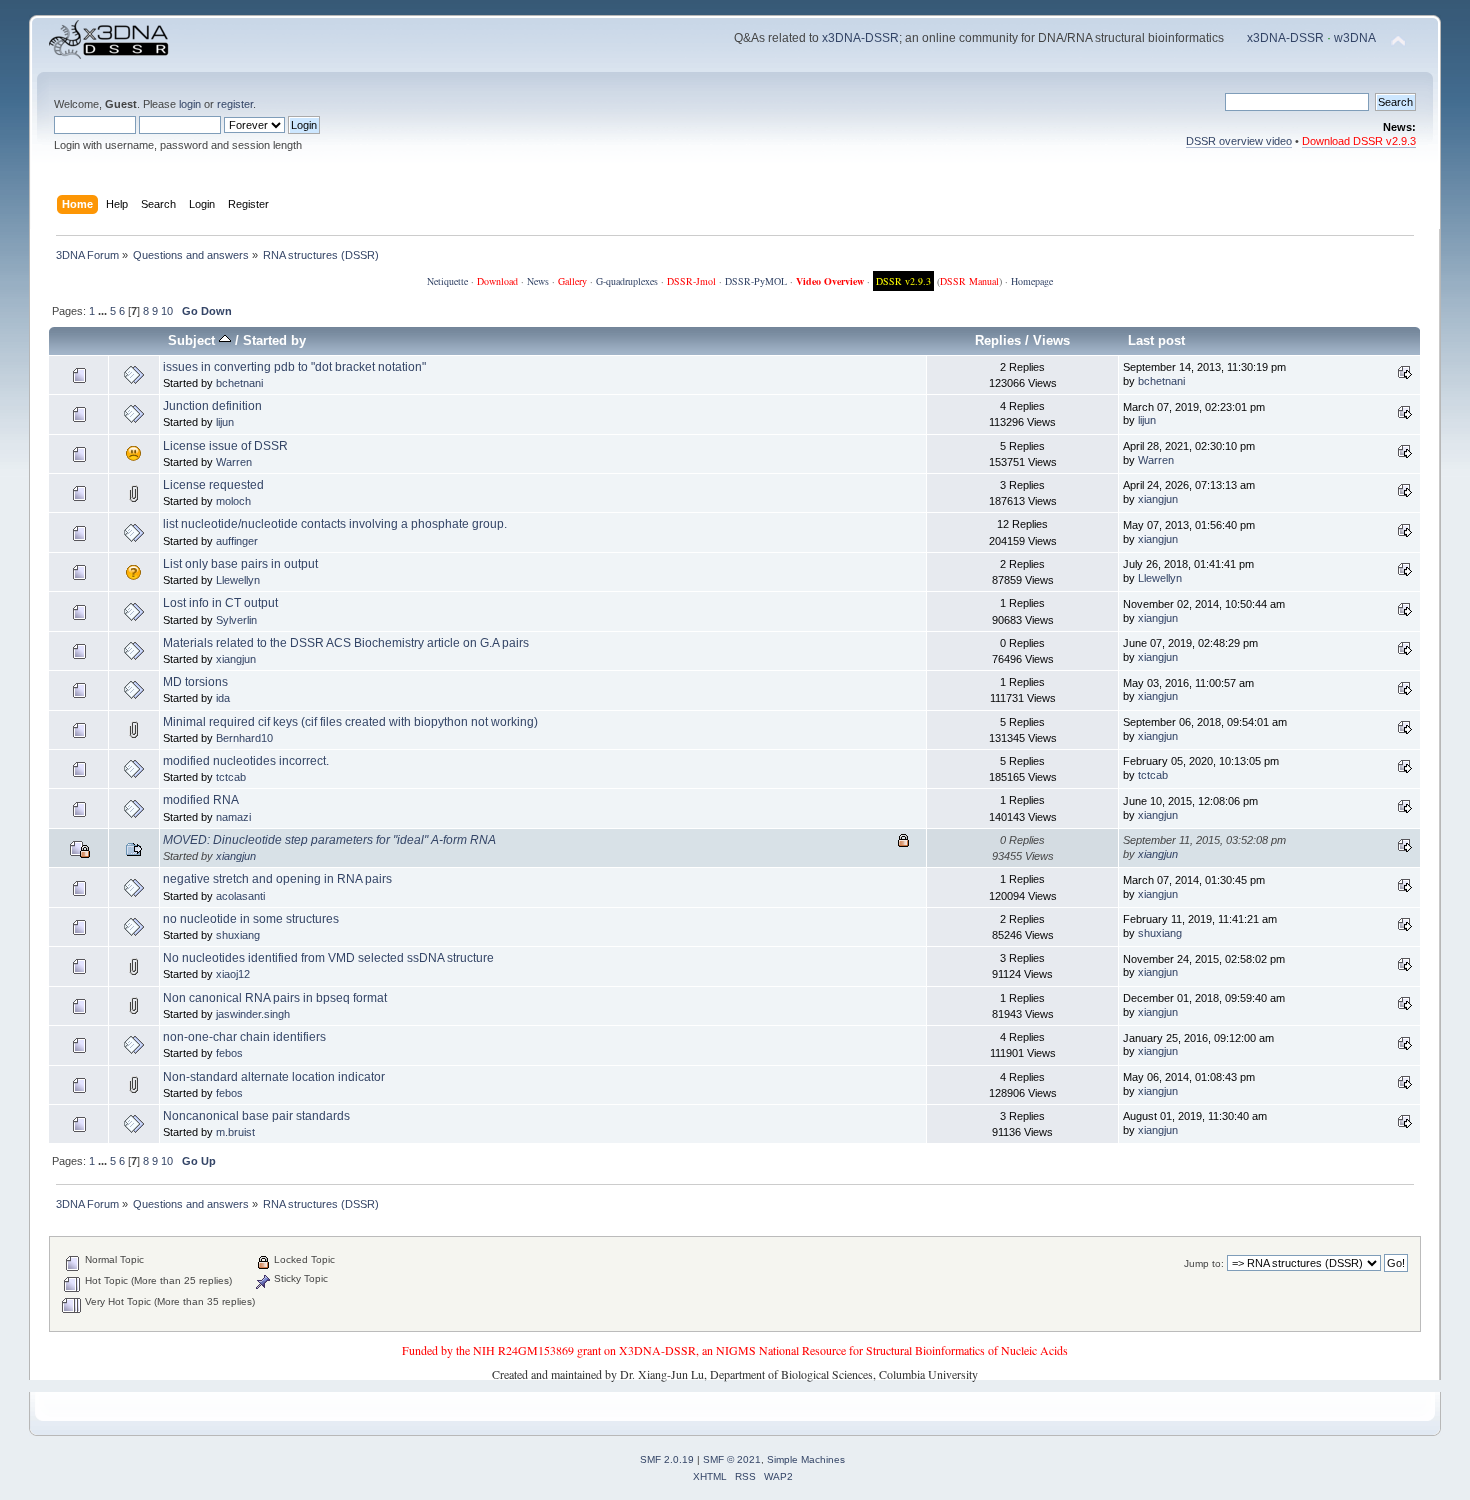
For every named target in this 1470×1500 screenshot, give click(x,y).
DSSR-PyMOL (756, 281)
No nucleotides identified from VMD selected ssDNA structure (328, 958)
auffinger (237, 541)
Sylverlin (236, 620)
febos (229, 1053)
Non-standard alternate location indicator (274, 1077)
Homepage (1032, 281)
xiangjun (1158, 499)
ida (223, 698)
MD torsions (195, 682)
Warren (234, 462)
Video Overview (830, 281)
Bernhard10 (244, 738)
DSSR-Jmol (691, 281)
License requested (213, 485)
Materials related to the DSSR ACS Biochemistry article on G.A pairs (346, 643)
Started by (274, 340)
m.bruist (235, 1132)
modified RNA (201, 800)
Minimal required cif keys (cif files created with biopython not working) (350, 722)
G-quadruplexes (627, 281)
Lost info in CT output (220, 603)
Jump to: (1204, 1263)
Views (1051, 340)
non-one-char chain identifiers (244, 1037)
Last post (1156, 340)
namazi (233, 817)
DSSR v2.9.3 (903, 281)
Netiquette (447, 281)
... (104, 311)
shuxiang (238, 935)
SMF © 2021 (732, 1459)
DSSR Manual (969, 281)
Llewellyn (238, 580)
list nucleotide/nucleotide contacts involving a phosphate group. (335, 524)
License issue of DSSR (225, 446)
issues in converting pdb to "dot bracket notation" (294, 367)
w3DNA (1355, 38)
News (538, 281)
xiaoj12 (233, 974)
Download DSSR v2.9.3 (1359, 141)
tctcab (231, 777)
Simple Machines (806, 1459)
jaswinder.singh (253, 1014)
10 (167, 311)
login (190, 104)
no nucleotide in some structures (251, 919)
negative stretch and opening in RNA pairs (277, 879)
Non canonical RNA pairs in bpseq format (275, 998)
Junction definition (212, 406)
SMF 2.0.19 (667, 1459)
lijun (225, 422)
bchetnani (239, 383)
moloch (233, 501)
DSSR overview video (1239, 141)
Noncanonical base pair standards (256, 1116)
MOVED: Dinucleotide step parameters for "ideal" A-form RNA (329, 840)
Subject (193, 340)
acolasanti (240, 896)
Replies (998, 340)
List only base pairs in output (240, 564)
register (235, 104)
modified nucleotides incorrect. (246, 761)
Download (497, 281)
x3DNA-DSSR (860, 38)
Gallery (572, 281)
